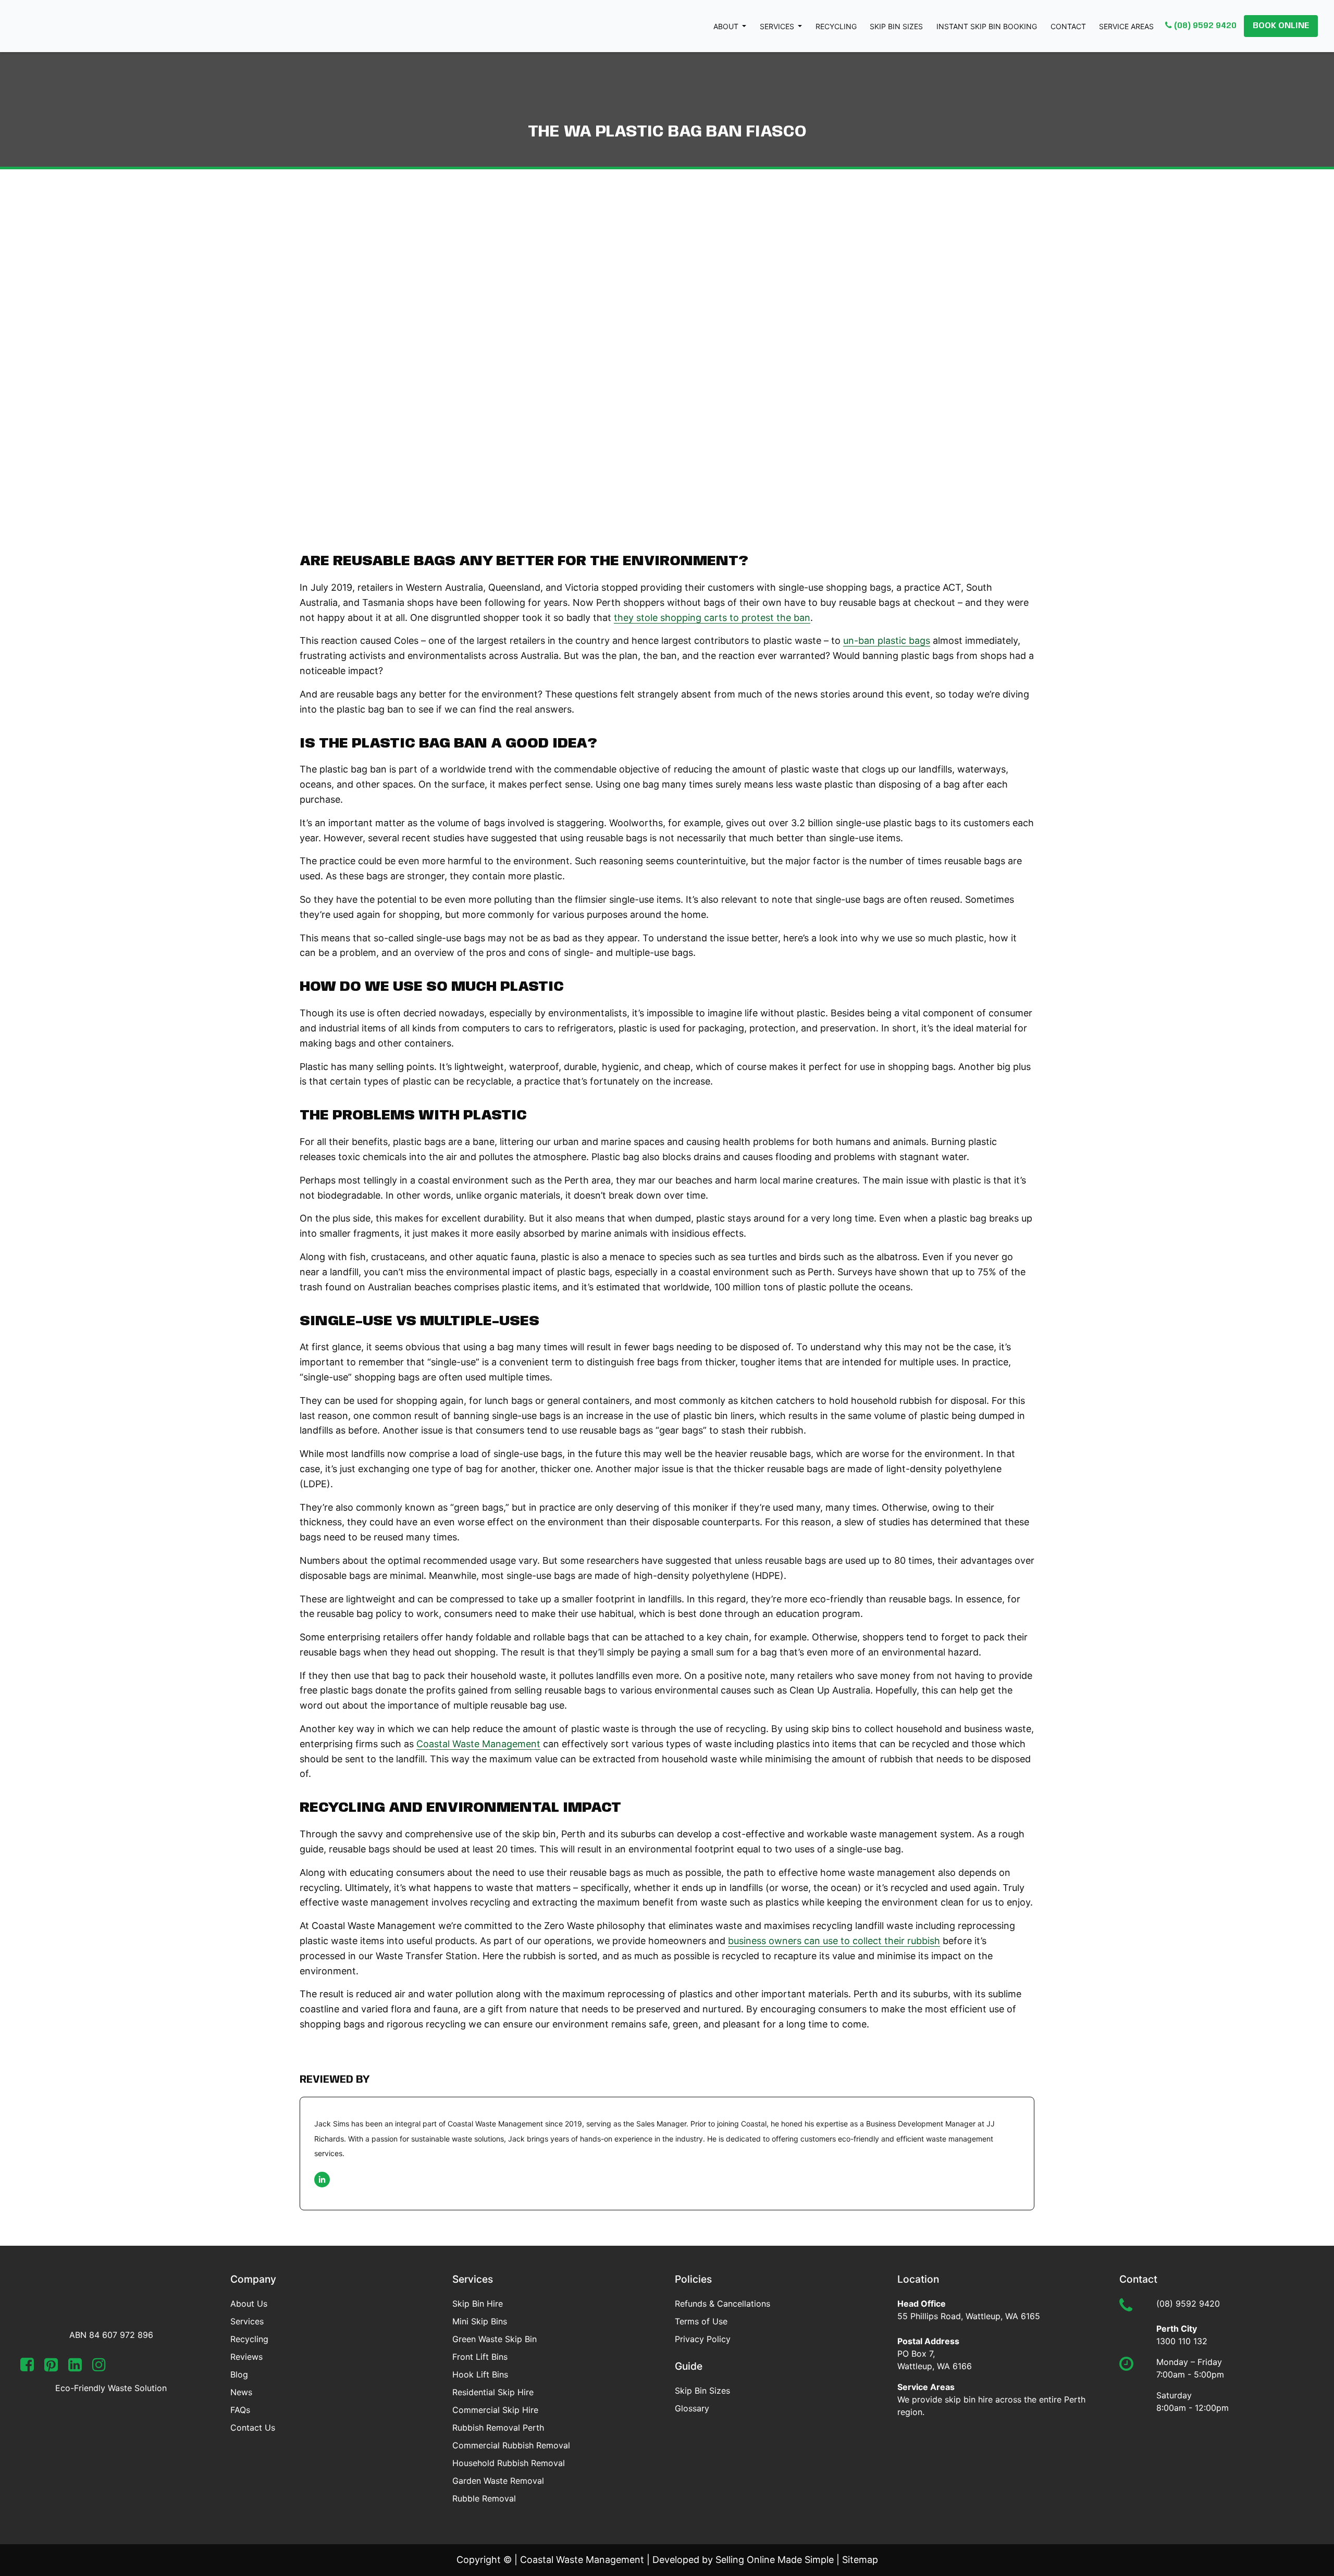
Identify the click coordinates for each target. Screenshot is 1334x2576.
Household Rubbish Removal (509, 2463)
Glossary (692, 2408)
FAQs (240, 2410)
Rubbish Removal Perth (498, 2428)
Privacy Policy (703, 2339)
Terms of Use (701, 2321)
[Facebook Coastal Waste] (27, 2367)
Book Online (1281, 26)
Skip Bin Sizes (896, 26)
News (241, 2392)
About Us (249, 2304)
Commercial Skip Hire (495, 2410)
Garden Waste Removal (498, 2481)
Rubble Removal (484, 2498)
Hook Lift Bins (480, 2374)
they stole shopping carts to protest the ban (712, 618)
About (727, 26)
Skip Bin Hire (478, 2304)
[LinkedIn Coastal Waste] (75, 2367)
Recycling (836, 26)
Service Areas (1126, 26)
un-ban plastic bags (887, 640)
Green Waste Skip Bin (495, 2339)
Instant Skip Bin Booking (987, 26)
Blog (239, 2374)
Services (778, 26)
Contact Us (253, 2428)
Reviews (246, 2357)
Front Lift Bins (480, 2357)
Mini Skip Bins (480, 2321)
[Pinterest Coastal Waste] (51, 2367)
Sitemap (860, 2560)
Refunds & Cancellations (722, 2304)
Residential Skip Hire (493, 2392)
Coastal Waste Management (478, 1744)
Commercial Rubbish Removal (511, 2445)
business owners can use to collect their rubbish (834, 1941)
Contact (1068, 26)
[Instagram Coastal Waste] (99, 2367)
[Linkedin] (322, 2180)
